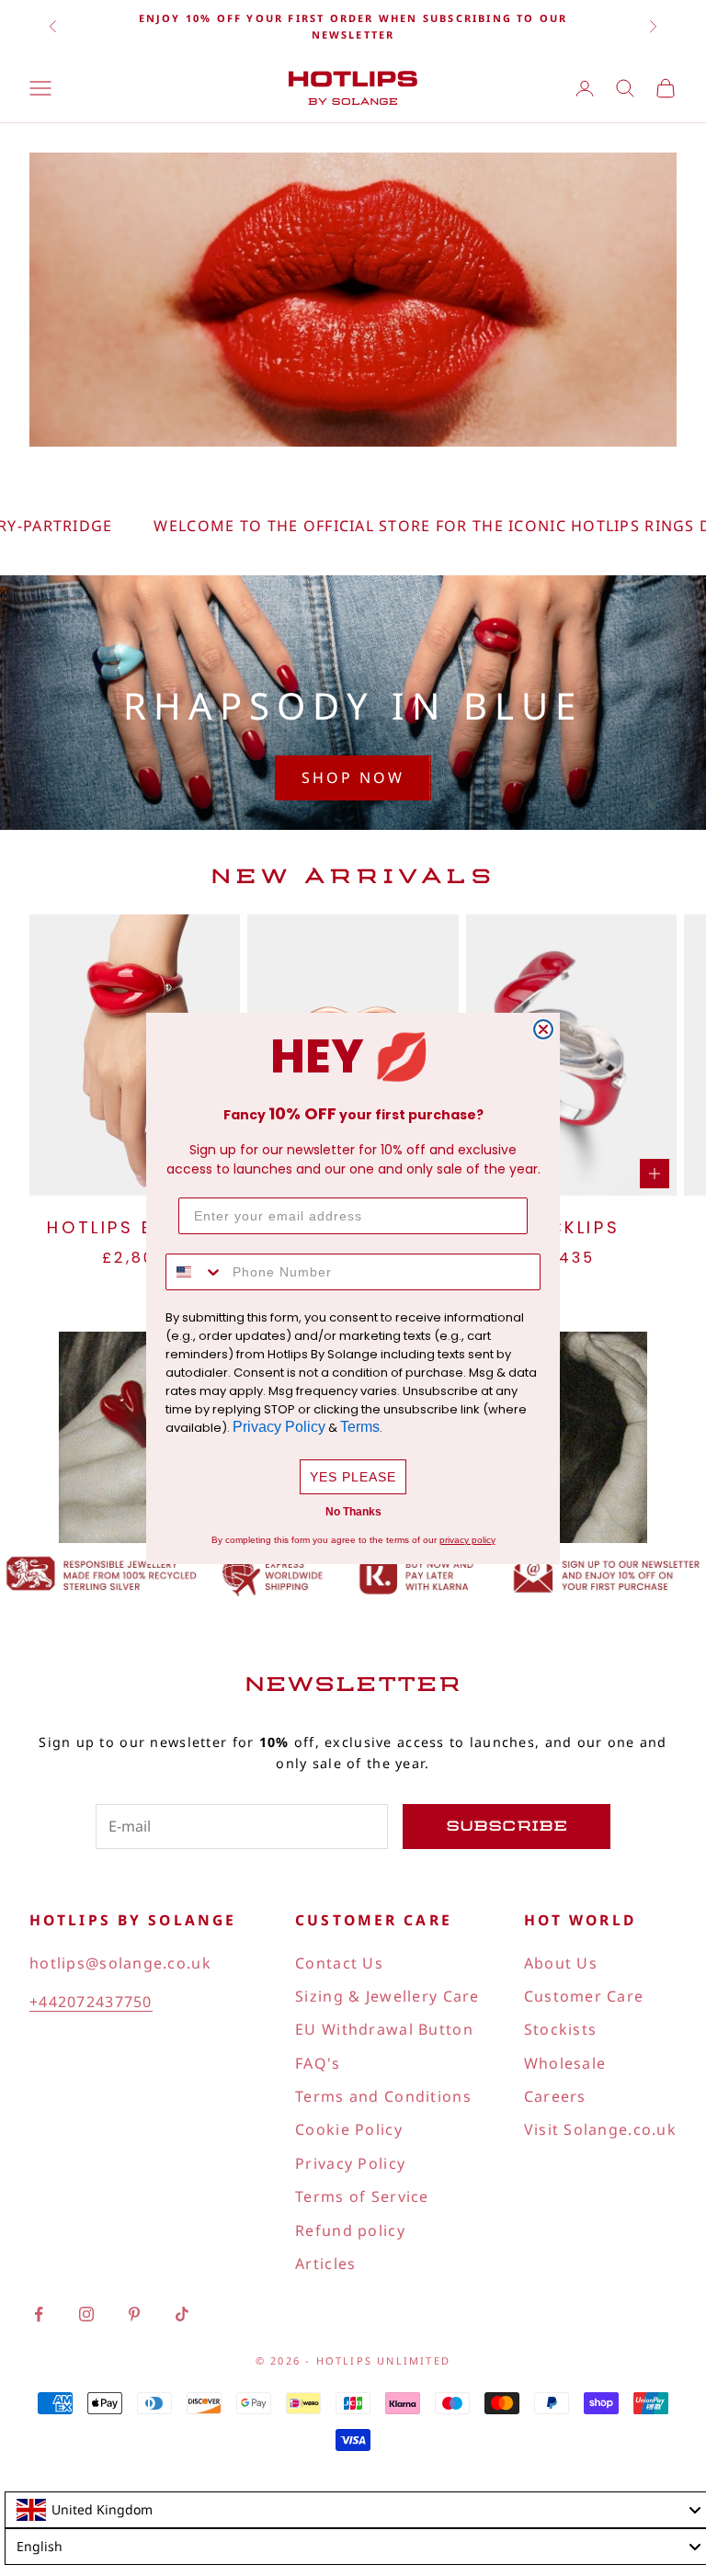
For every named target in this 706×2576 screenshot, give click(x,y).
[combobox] (195, 1272)
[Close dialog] (543, 1029)
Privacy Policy (279, 1427)
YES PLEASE (353, 1477)
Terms (360, 1427)
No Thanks (353, 1512)
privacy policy (467, 1540)
